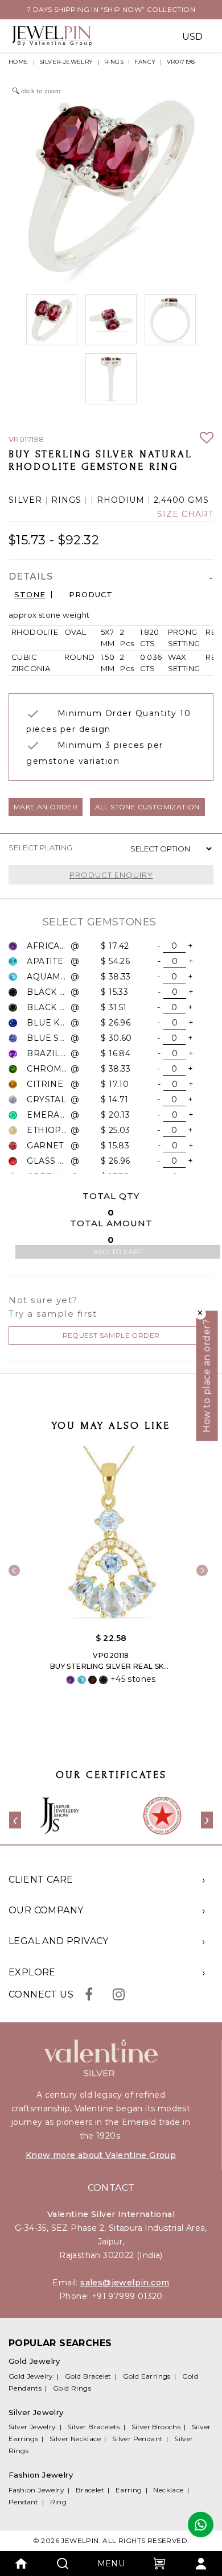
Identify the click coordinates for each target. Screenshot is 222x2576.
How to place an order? (207, 1376)
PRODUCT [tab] (91, 595)
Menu (111, 2563)
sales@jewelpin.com (125, 2283)
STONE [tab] (30, 595)
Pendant (24, 2502)
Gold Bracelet (88, 2376)
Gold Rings (72, 2388)
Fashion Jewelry (36, 2490)
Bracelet (90, 2490)
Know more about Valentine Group (101, 2155)
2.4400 (169, 500)
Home (18, 62)
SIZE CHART (185, 514)
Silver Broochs (156, 2427)
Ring (59, 2502)
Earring (129, 2490)
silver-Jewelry (66, 62)
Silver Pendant (138, 2439)
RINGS (114, 62)
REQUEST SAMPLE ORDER (111, 1335)
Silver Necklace (75, 2439)
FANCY (145, 62)
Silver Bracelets (93, 2427)
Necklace (168, 2490)
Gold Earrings (147, 2376)
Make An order (46, 807)
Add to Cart (118, 1252)
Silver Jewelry (32, 2427)
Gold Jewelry (31, 2376)
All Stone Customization (147, 807)
